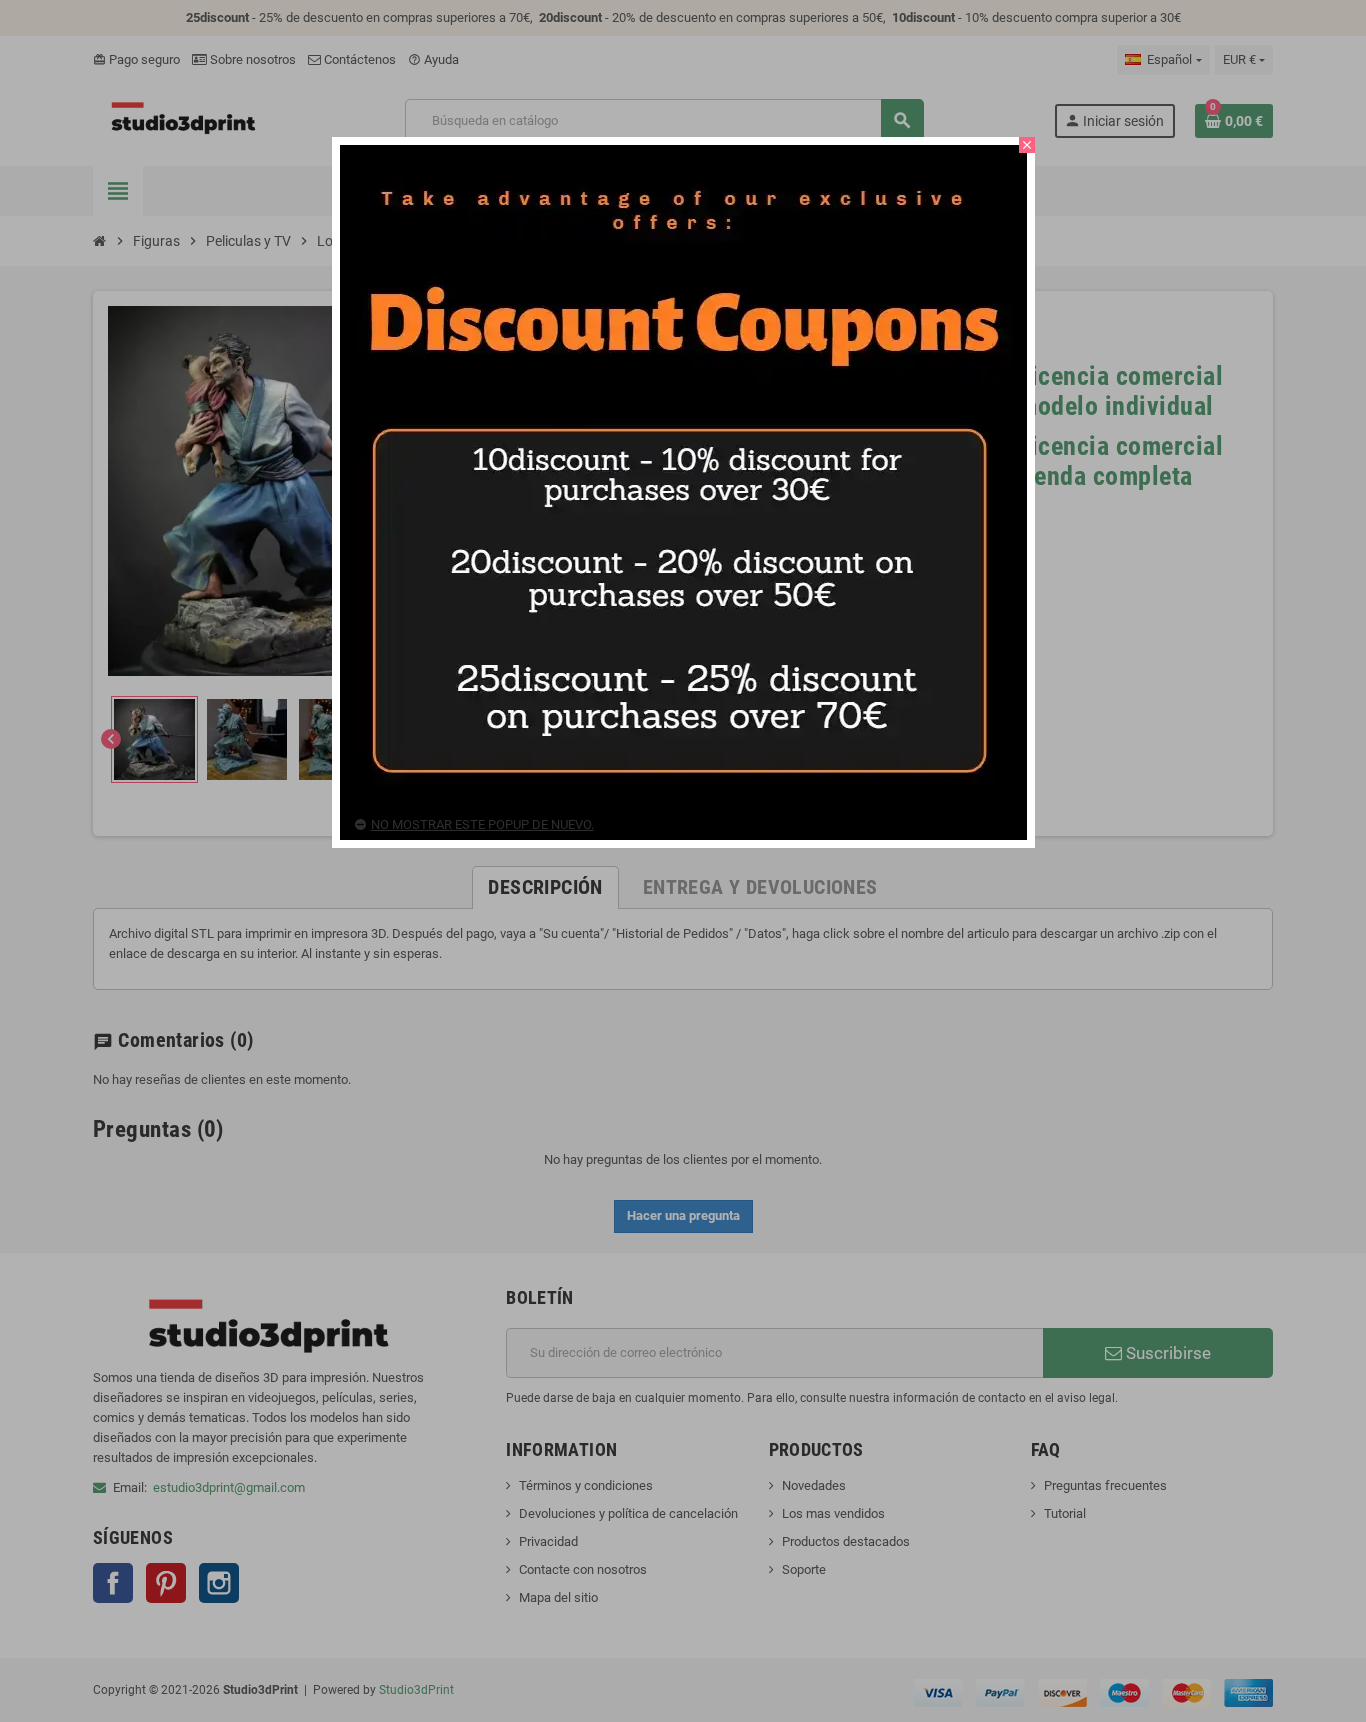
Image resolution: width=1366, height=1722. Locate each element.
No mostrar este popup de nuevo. (482, 824)
